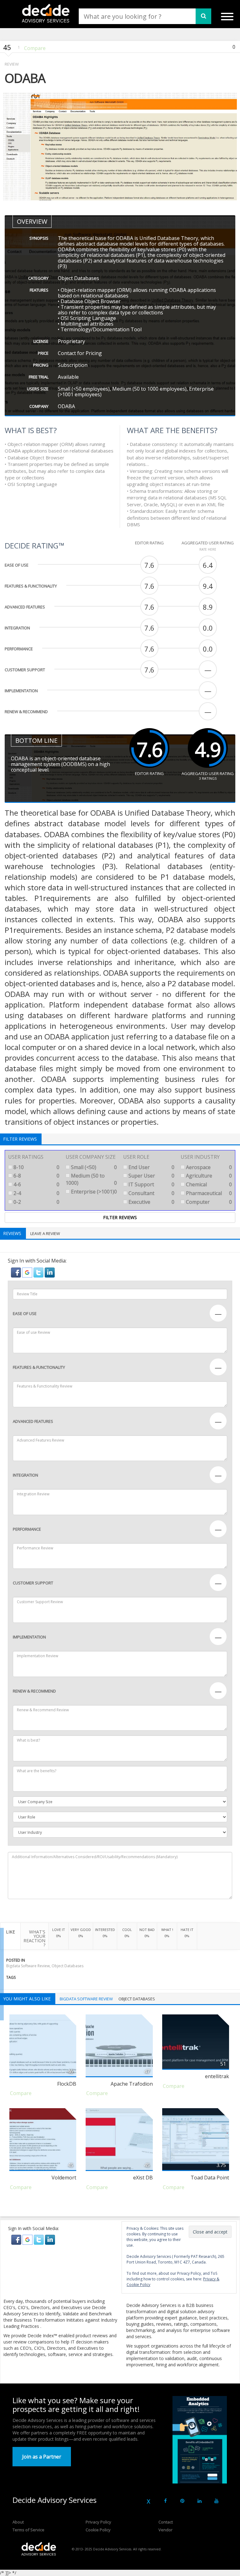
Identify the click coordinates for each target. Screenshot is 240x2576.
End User (151, 1167)
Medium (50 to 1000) (91, 1179)
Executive (151, 1202)
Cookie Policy (98, 2530)
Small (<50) (93, 1167)
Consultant (151, 1193)
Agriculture (208, 1176)
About (18, 2522)
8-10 (36, 1167)
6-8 (36, 1176)
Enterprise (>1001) (93, 1192)
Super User (151, 1176)
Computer (208, 1202)
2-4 (36, 1193)
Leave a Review (45, 1233)
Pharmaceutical (208, 1193)
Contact (166, 2522)
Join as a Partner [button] (42, 2457)
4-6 (36, 1184)
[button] (17, 1272)
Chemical (208, 1184)
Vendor (165, 2530)
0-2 (36, 1202)
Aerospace (208, 1167)
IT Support (151, 1184)
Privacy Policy (98, 2522)
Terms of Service (28, 2530)
